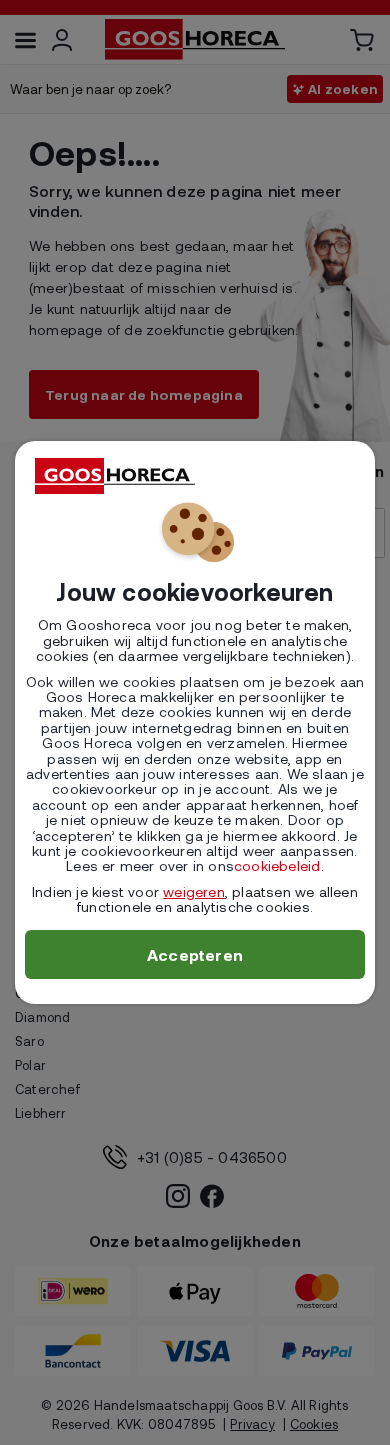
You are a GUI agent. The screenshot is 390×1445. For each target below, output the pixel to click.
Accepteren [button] (195, 954)
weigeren (194, 891)
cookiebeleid (277, 865)
